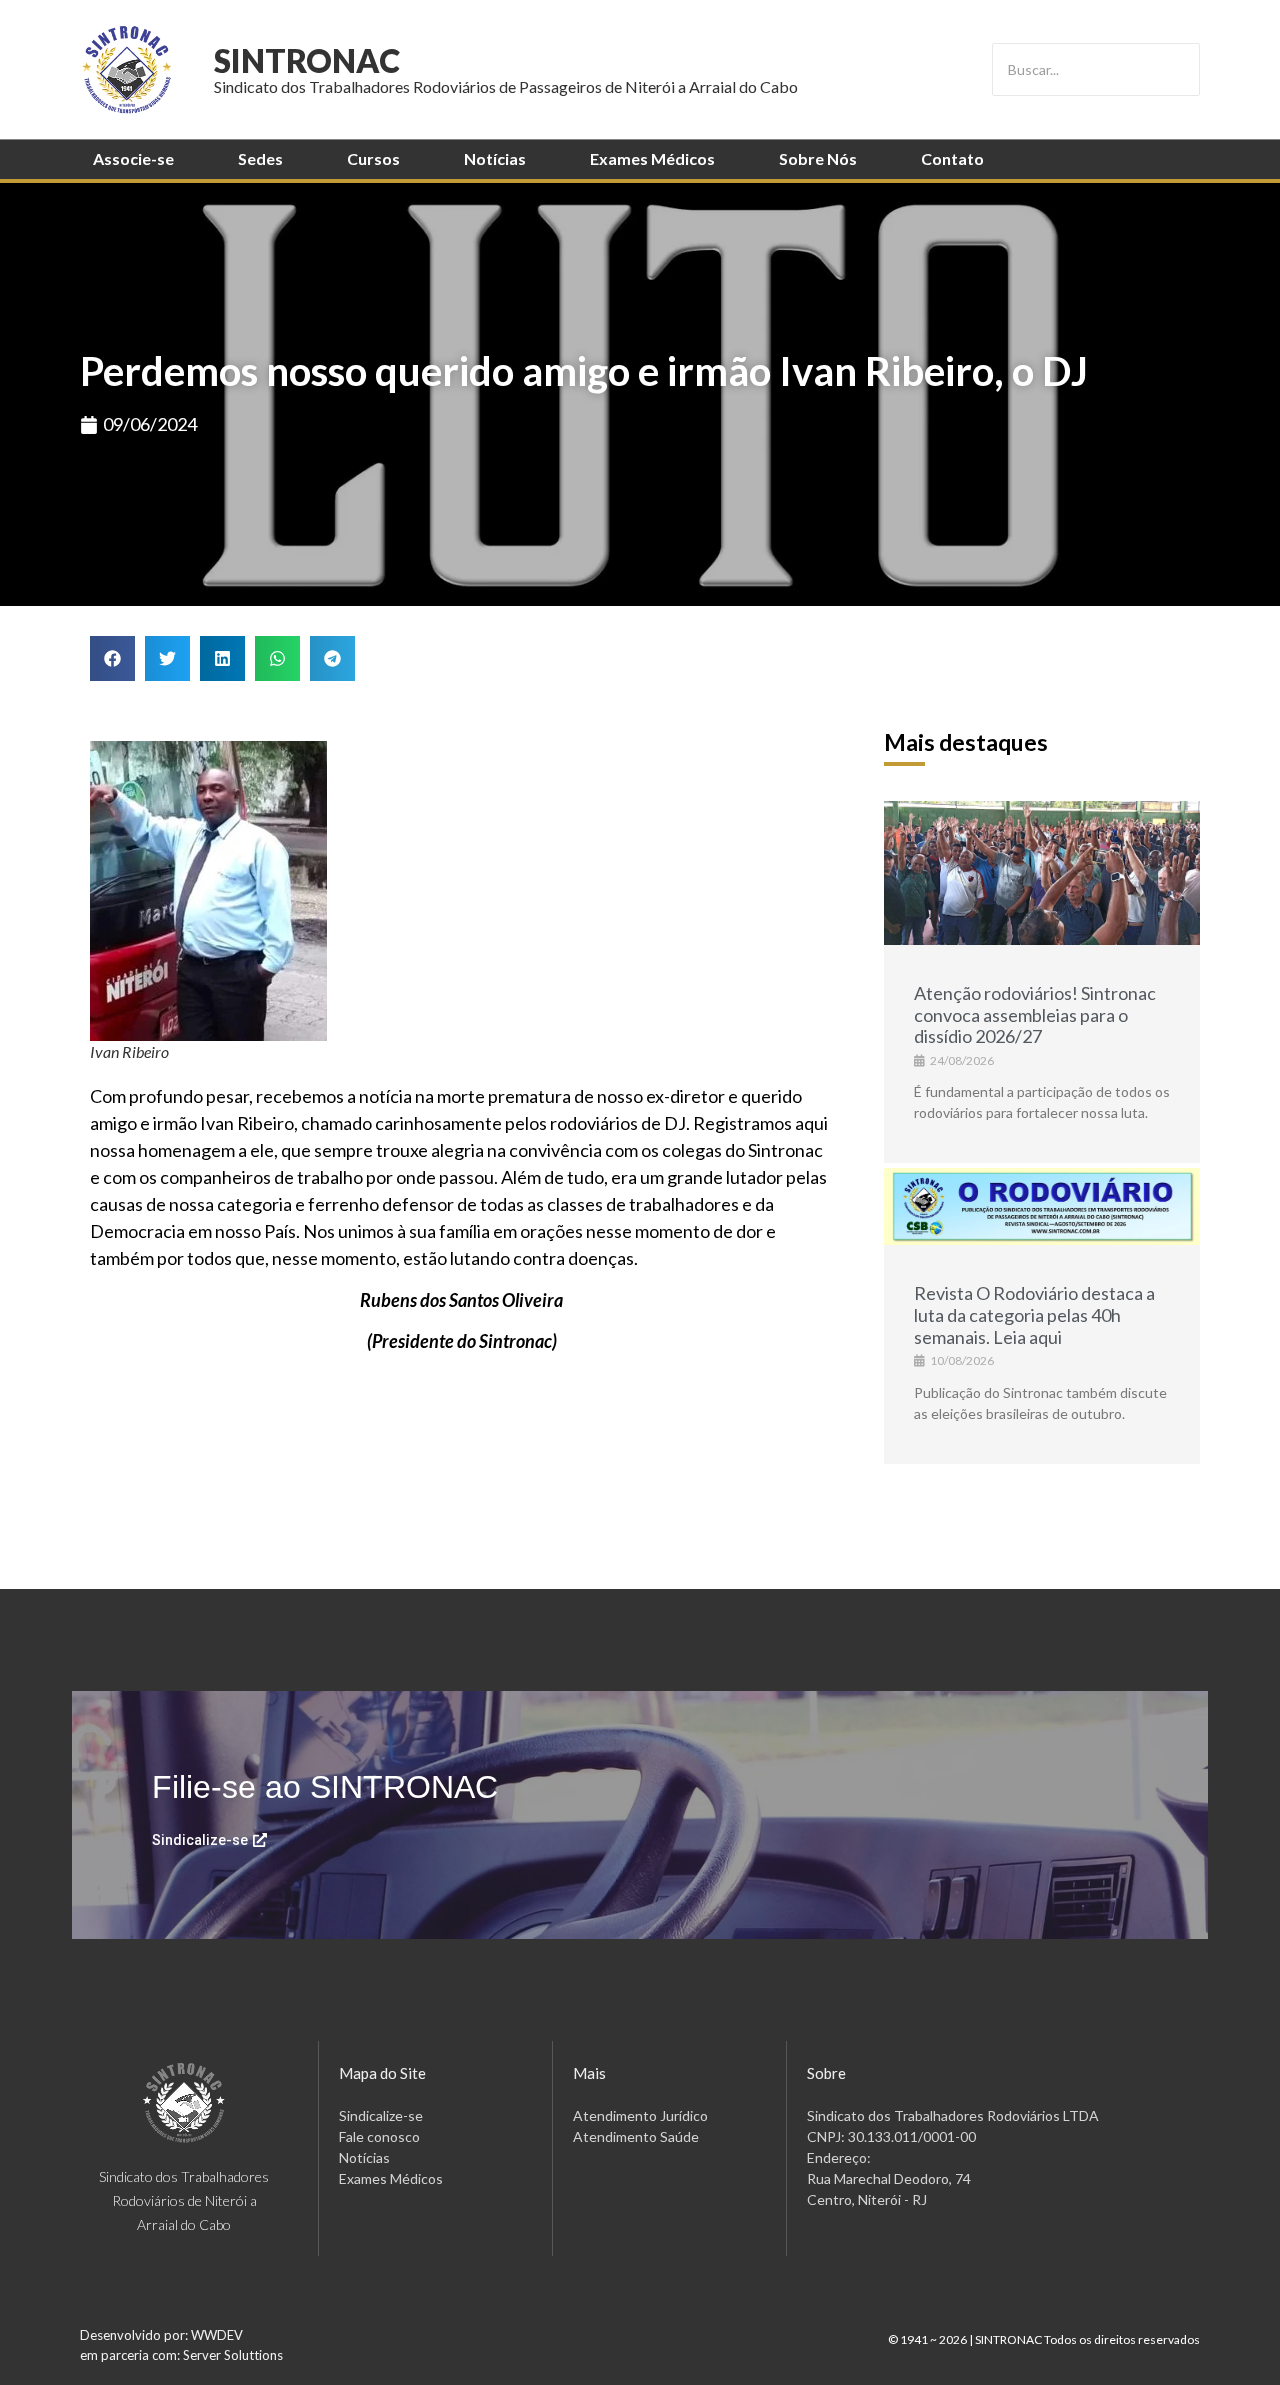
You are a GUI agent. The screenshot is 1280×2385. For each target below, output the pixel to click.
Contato (952, 158)
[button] (112, 658)
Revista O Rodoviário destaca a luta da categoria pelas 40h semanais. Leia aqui (1034, 1314)
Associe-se (133, 158)
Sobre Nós (818, 158)
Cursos (373, 158)
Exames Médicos (652, 158)
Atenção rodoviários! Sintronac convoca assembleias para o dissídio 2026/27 (1035, 1014)
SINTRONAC (307, 60)
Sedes (260, 158)
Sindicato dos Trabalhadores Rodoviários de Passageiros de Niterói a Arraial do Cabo (506, 86)
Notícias (495, 158)
